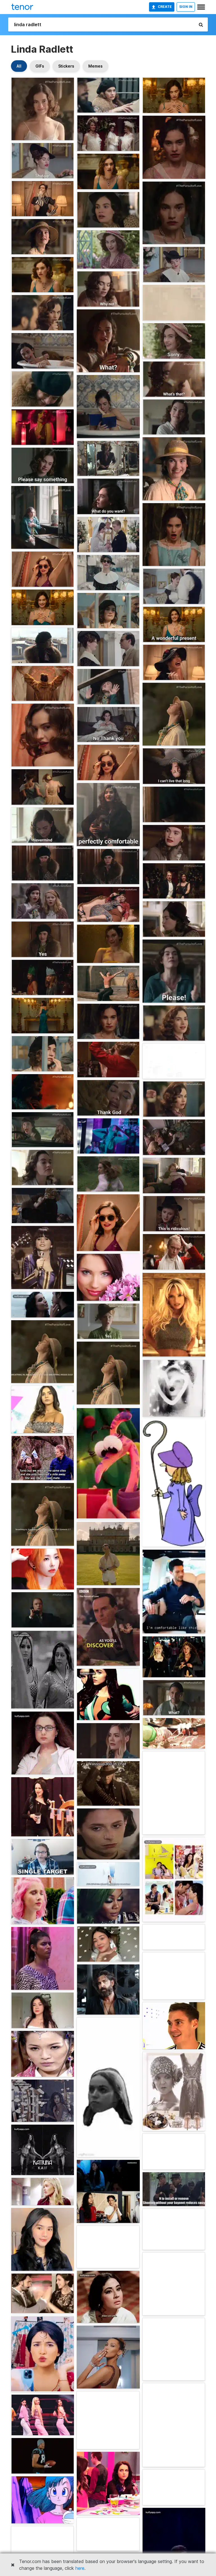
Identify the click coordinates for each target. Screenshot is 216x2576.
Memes (95, 66)
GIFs (40, 66)
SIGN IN (186, 7)
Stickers (66, 66)
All (19, 66)
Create (165, 7)
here (80, 2568)
